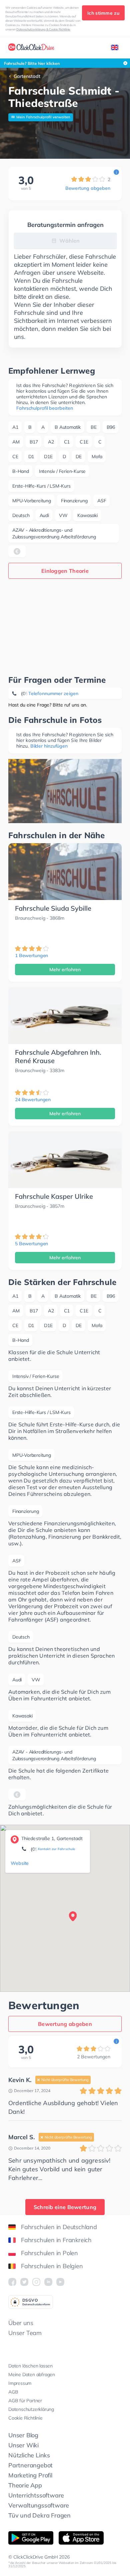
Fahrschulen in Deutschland (59, 2227)
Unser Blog (23, 2435)
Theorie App (25, 2485)
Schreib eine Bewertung (65, 2207)
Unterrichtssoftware (36, 2495)
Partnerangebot (30, 2465)
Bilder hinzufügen (49, 746)
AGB (13, 2392)
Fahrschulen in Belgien (52, 2266)
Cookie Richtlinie (25, 2418)
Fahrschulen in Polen (49, 2253)
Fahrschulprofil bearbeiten (44, 408)
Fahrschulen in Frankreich (56, 2240)
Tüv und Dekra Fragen (39, 2515)
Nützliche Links (29, 2455)
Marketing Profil (30, 2475)
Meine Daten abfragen (32, 2374)
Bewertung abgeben (88, 188)
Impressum (20, 2383)
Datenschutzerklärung (31, 2409)
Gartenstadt (27, 76)
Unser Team (25, 2333)
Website (20, 1863)
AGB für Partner (25, 2401)
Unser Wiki (23, 2445)
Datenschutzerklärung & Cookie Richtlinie (43, 29)
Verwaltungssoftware (39, 2505)
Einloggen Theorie (65, 571)
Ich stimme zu (103, 13)
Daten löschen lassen (30, 2366)
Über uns (21, 2323)
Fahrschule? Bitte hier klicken (32, 63)
